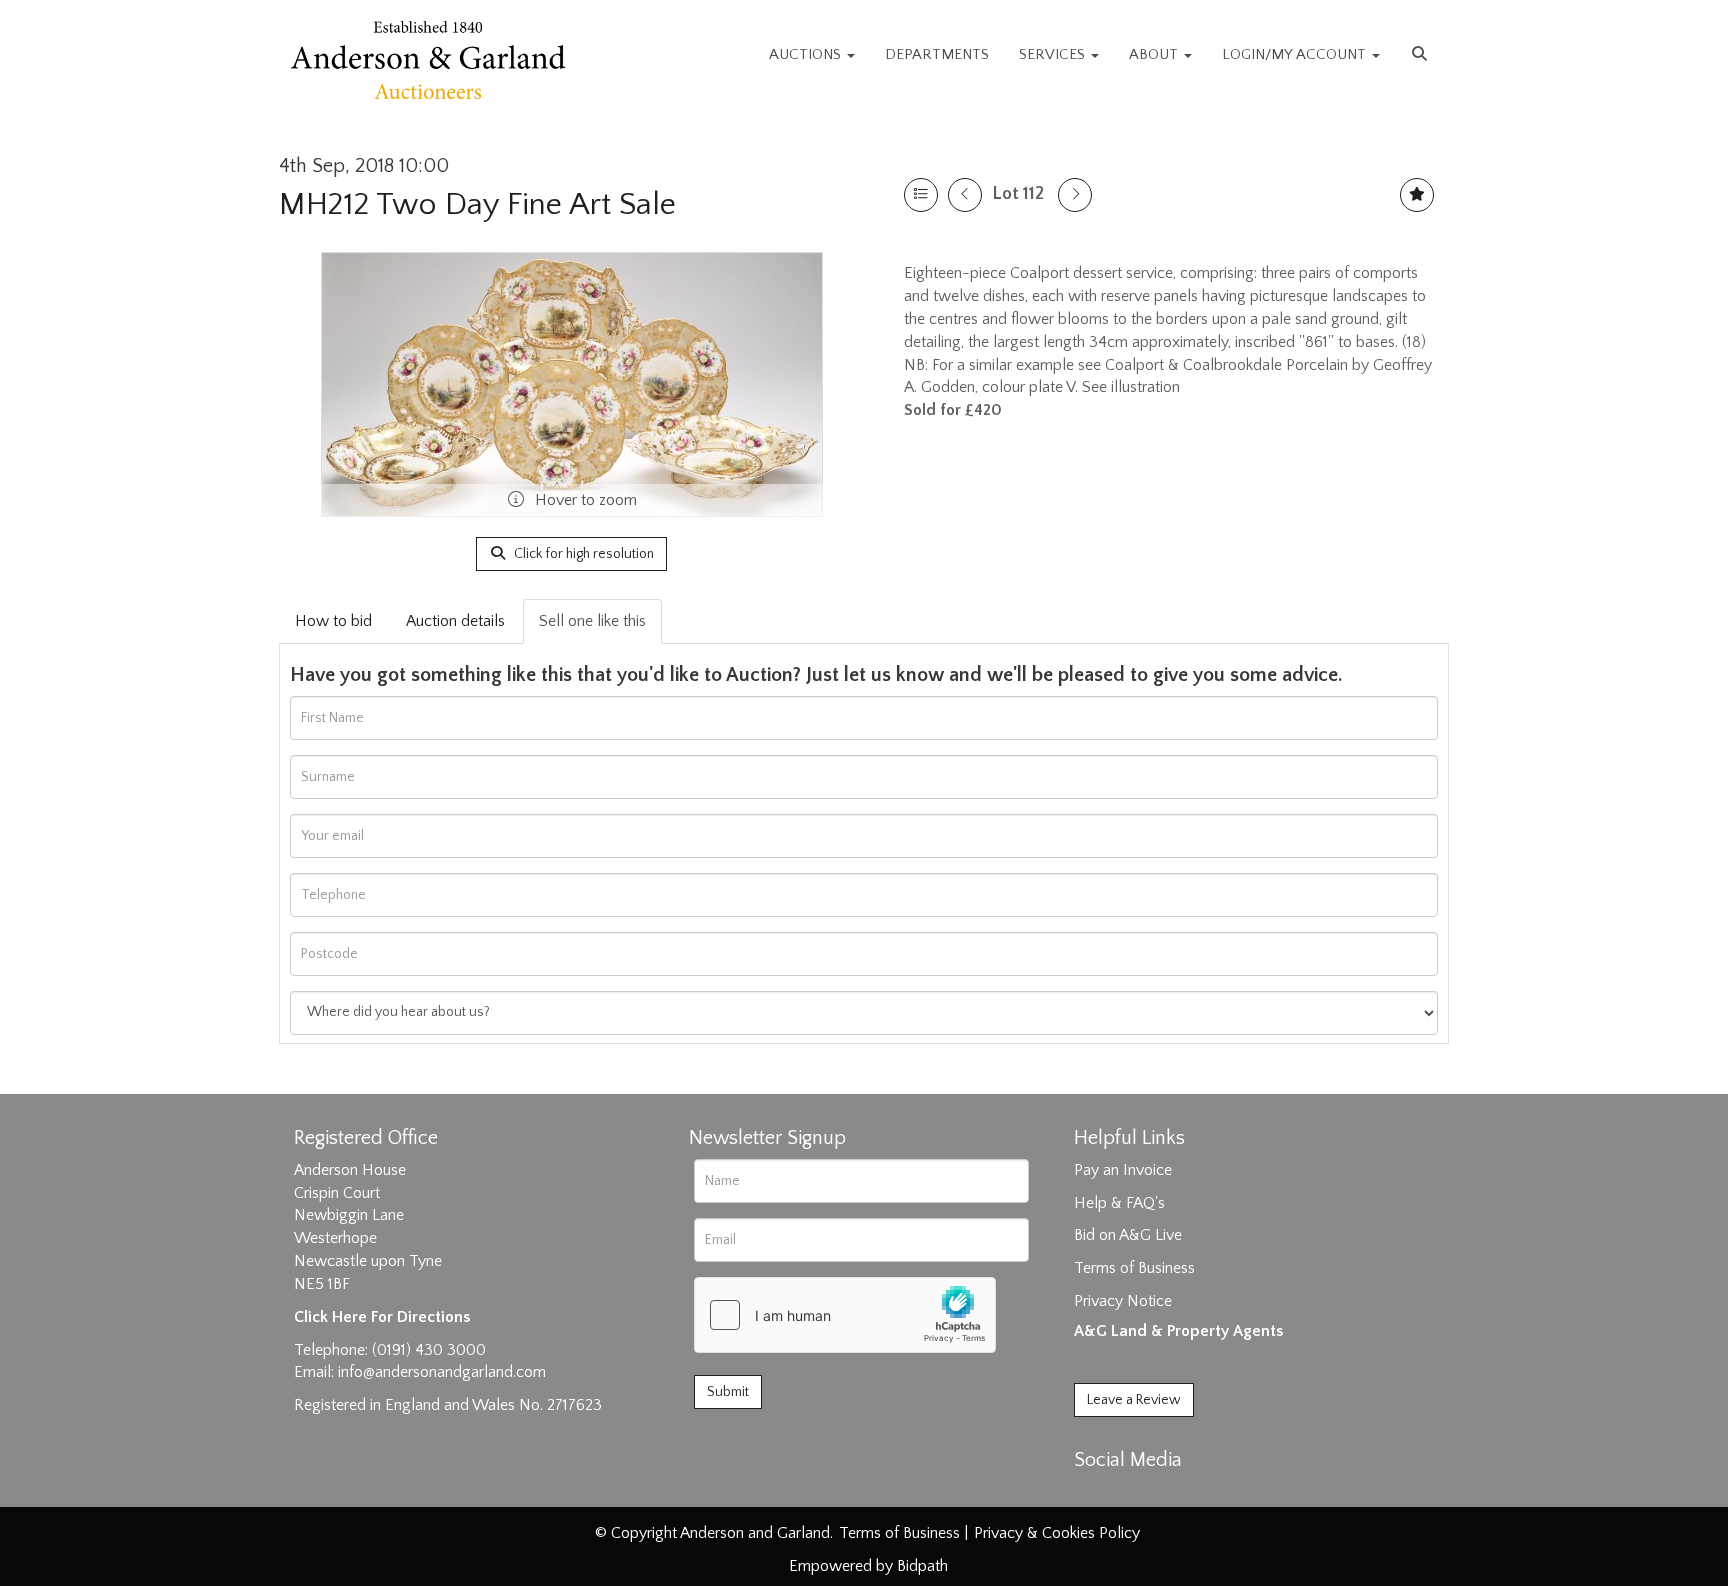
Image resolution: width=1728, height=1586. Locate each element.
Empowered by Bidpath (868, 1566)
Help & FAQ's (1119, 1203)
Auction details (455, 621)
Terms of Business (1134, 1268)
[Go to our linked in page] (1135, 1495)
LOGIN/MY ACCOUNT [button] (1296, 54)
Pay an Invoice (1123, 1170)
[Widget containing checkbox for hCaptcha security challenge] (845, 1315)
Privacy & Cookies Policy (1057, 1533)
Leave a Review (1134, 1400)
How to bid (333, 621)
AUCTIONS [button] (807, 54)
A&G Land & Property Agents (1178, 1331)
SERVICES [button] (1054, 54)
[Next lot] (1075, 195)
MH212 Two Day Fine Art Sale (477, 204)
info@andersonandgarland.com (442, 1372)
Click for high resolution (582, 554)
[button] (1422, 55)
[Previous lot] (965, 195)
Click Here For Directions (382, 1317)
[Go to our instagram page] (1176, 1495)
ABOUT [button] (1155, 54)
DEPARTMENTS (937, 54)
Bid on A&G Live (1128, 1235)
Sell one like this (592, 621)
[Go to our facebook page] (1093, 1495)
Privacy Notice (1123, 1301)
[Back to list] (921, 195)
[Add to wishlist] (1417, 195)
